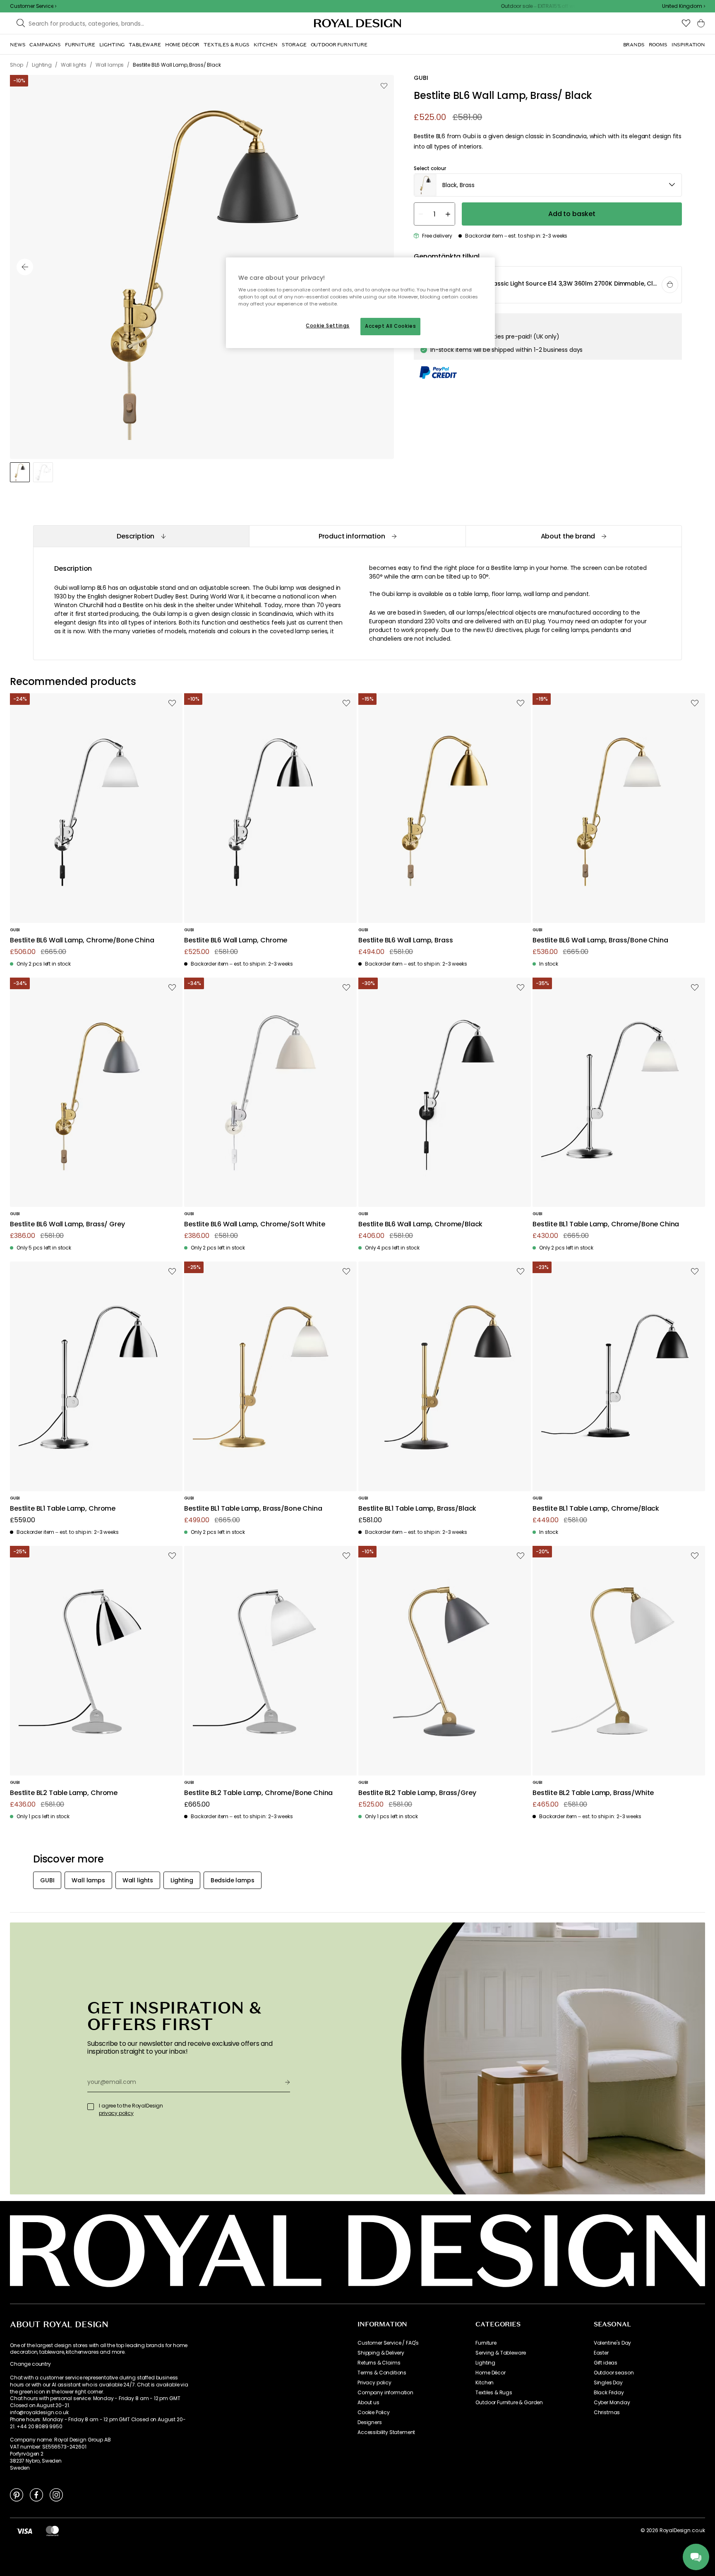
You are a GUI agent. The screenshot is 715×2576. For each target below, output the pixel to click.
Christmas (607, 2413)
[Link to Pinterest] (17, 2494)
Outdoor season (614, 2373)
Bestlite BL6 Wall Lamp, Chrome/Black (420, 1224)
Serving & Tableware (501, 2353)
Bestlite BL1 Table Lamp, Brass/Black (417, 1509)
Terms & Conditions (382, 2373)
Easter (601, 2353)
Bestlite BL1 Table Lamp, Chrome (63, 1509)
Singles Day (608, 2383)
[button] (684, 6)
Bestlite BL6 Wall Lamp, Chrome (236, 941)
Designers (370, 2422)
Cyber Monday (612, 2403)
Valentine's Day (613, 2343)
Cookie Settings (328, 326)
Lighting (485, 2363)
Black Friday (609, 2393)
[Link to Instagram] (56, 2494)
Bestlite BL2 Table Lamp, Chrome (64, 1793)
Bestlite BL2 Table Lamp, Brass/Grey (417, 1793)
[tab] (141, 536)
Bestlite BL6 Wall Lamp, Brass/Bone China (600, 941)
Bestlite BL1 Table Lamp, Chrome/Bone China (606, 1224)
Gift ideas (606, 2363)
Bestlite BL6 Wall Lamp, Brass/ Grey (67, 1224)
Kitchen (485, 2383)
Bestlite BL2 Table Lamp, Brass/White (593, 1793)
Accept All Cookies (390, 326)
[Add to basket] (670, 285)
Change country (30, 2364)
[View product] (548, 285)
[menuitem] (18, 45)
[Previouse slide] (25, 267)
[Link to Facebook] (36, 2494)
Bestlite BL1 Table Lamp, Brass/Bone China (253, 1509)
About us (368, 2403)
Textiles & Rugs (494, 2393)
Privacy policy (374, 2383)
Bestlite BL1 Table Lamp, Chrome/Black (596, 1509)
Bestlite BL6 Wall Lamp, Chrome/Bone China (82, 941)
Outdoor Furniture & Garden (509, 2403)
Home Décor (490, 2373)
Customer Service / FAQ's (388, 2343)
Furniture (486, 2343)
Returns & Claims (379, 2363)
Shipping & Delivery (381, 2353)
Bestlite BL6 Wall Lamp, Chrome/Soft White (254, 1224)
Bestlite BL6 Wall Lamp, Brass (405, 941)
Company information (385, 2393)
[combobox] (684, 6)
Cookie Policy (374, 2413)
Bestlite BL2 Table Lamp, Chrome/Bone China (258, 1793)
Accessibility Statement (386, 2432)
